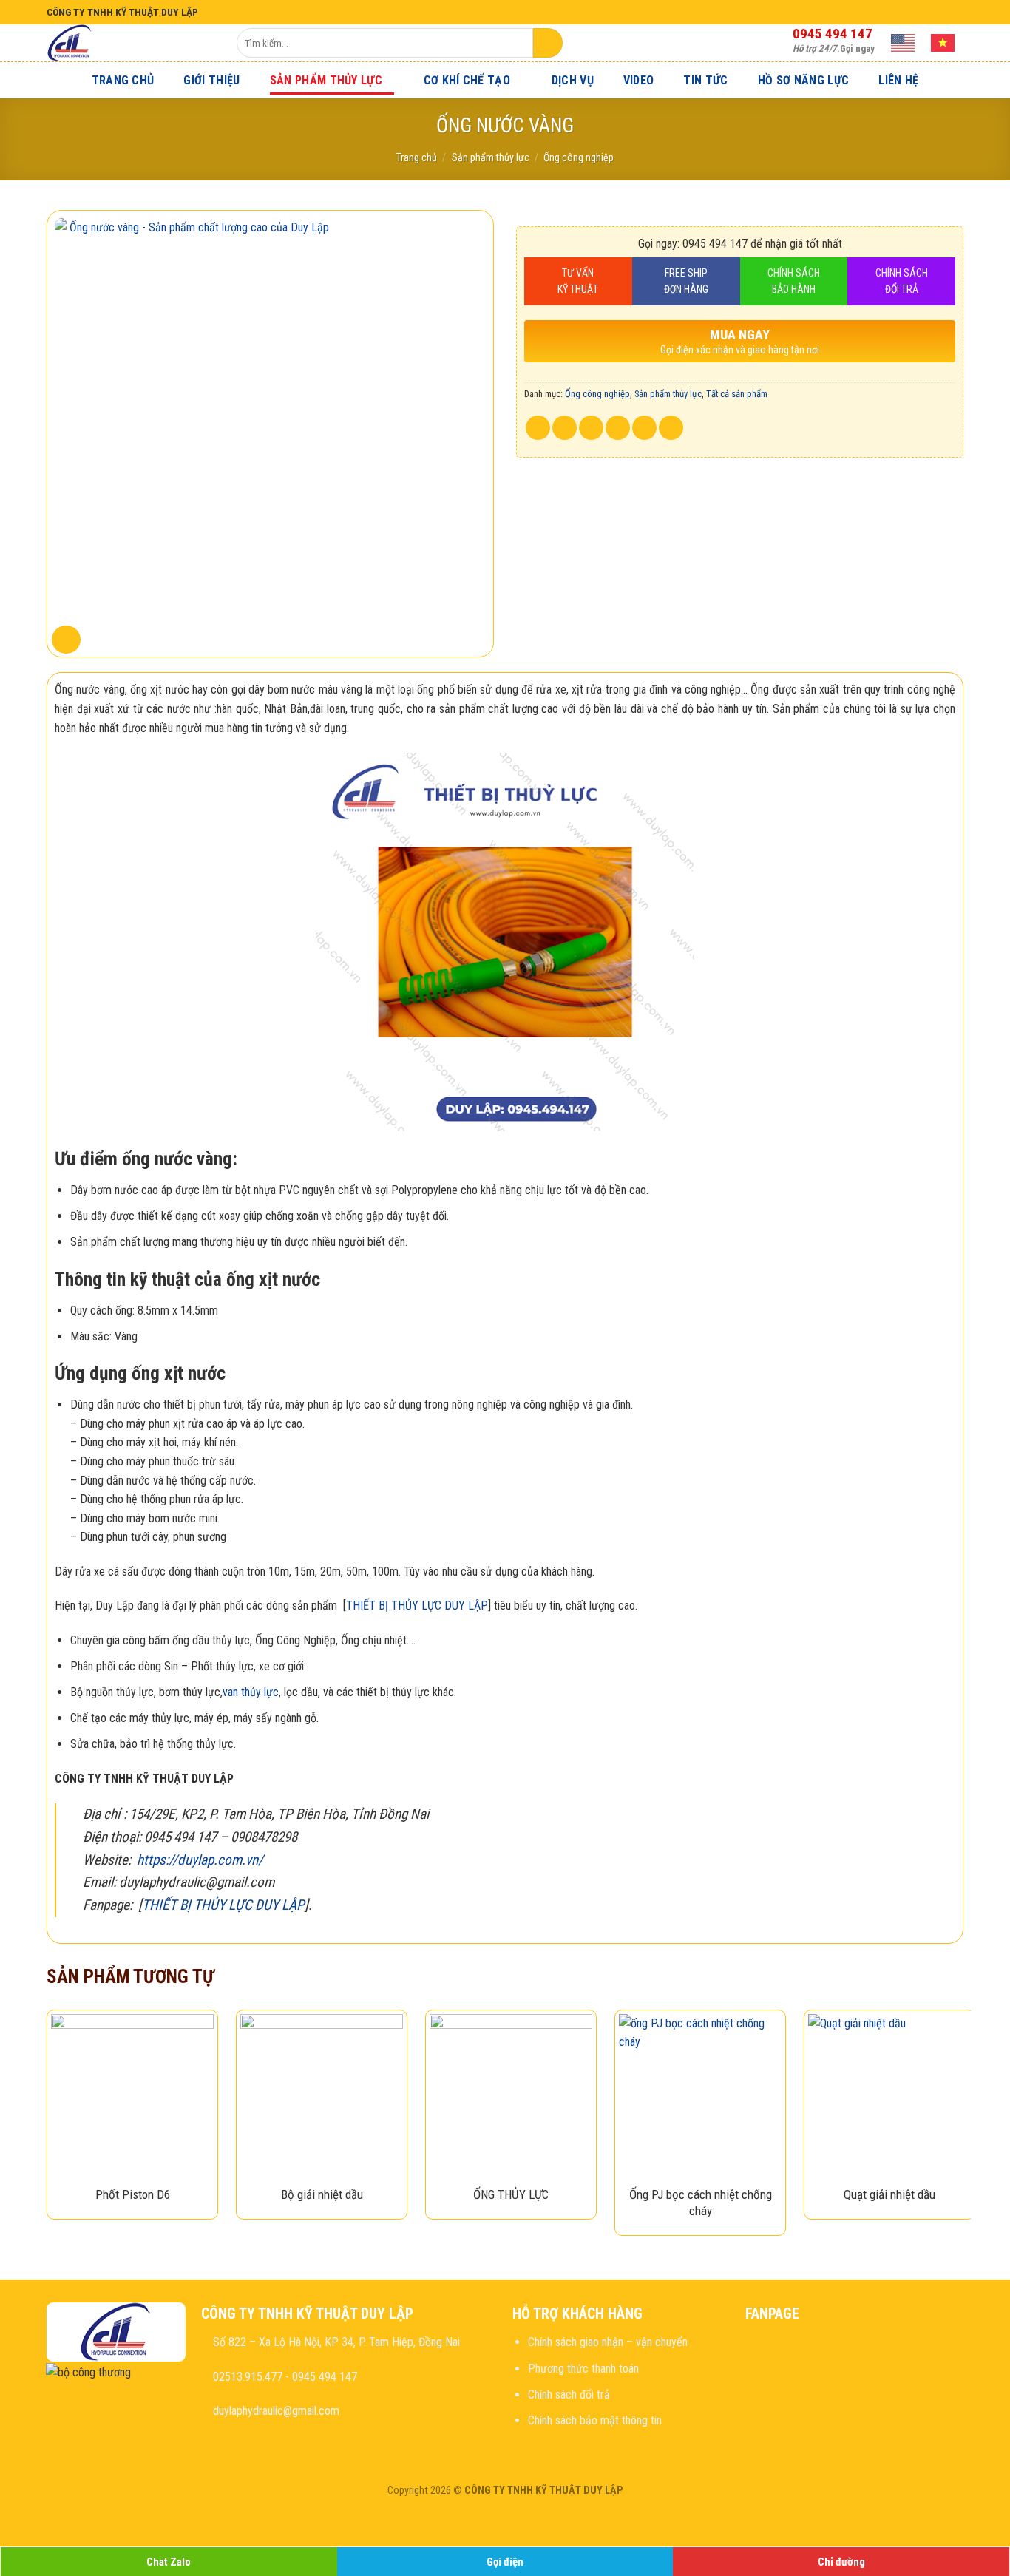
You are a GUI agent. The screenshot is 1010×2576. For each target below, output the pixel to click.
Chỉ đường (841, 2562)
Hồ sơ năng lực (803, 80)
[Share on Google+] (644, 428)
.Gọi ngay (834, 48)
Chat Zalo (169, 2562)
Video (639, 80)
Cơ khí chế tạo (467, 80)
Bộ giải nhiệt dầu (322, 2194)
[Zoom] (66, 640)
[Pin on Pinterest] (618, 428)
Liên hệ (898, 80)
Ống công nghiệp (579, 157)
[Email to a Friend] (591, 428)
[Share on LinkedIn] (671, 428)
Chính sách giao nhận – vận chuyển (608, 2342)
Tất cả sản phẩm (737, 394)
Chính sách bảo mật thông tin (595, 2420)
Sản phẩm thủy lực (326, 80)
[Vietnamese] (943, 43)
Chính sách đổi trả (569, 2394)
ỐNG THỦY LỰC (511, 2194)
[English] (904, 43)
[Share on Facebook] (538, 428)
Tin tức (705, 80)
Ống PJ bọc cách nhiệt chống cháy (701, 2203)
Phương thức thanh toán (583, 2369)
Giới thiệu (211, 80)
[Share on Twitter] (565, 428)
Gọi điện (505, 2562)
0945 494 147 (833, 34)
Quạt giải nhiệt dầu (889, 2194)
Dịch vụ (573, 80)
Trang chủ (123, 80)
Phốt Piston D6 (133, 2194)
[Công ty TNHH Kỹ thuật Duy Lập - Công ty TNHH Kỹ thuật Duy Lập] (131, 43)
